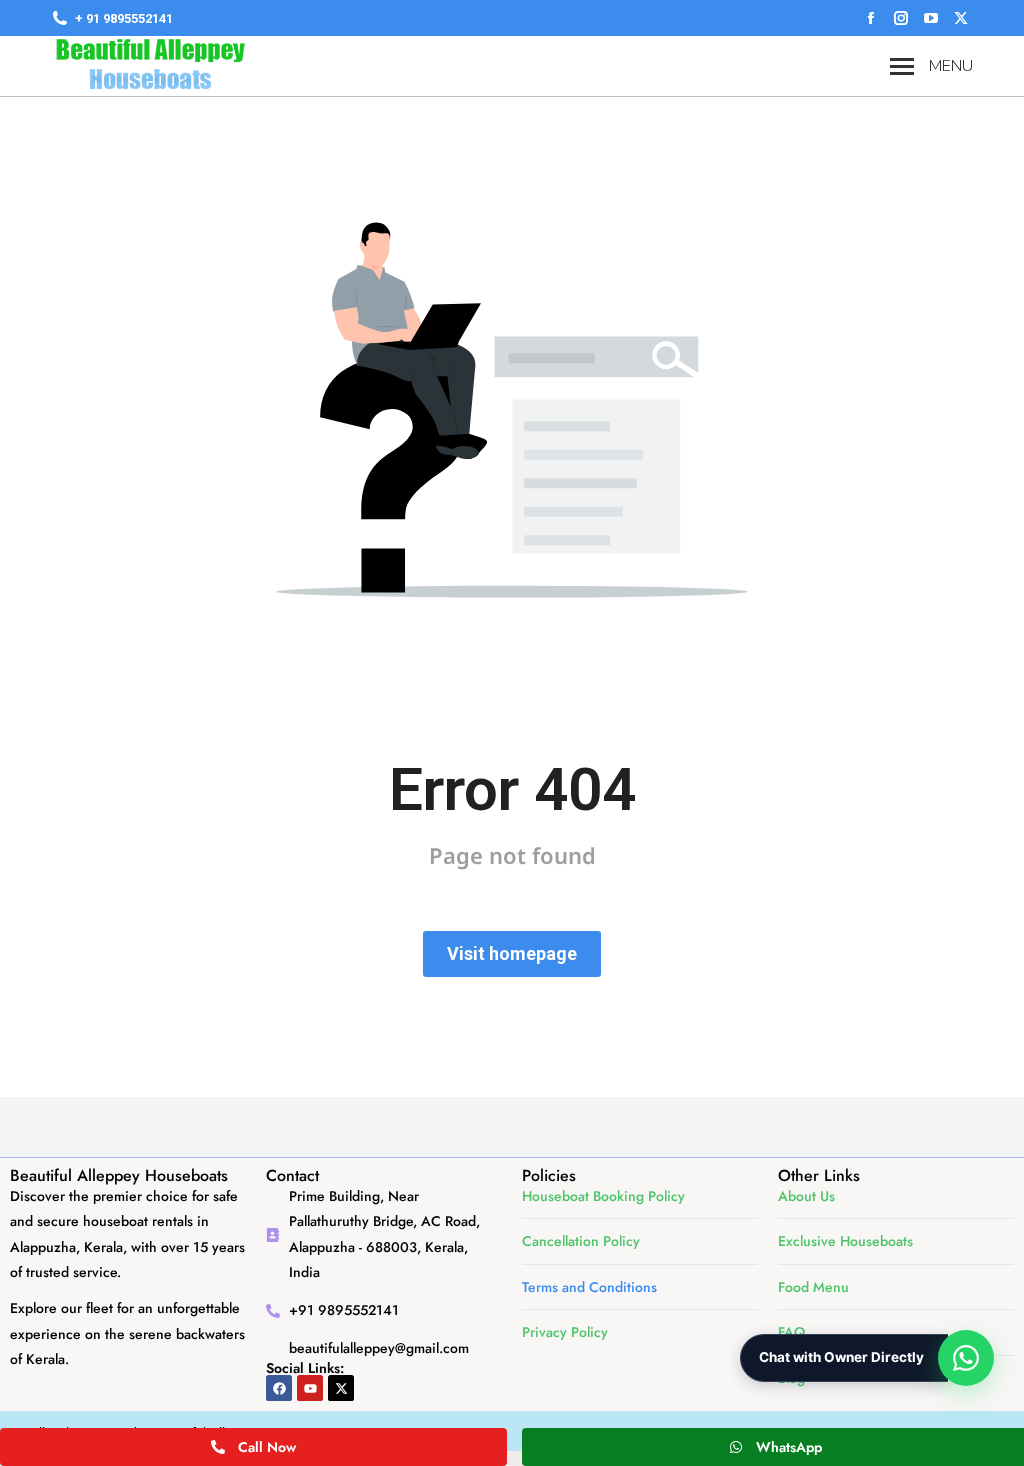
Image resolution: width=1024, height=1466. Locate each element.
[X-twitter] (341, 1388)
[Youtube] (310, 1388)
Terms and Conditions (589, 1287)
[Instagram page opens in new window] (901, 18)
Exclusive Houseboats (845, 1241)
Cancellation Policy (581, 1241)
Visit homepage (512, 953)
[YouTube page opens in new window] (931, 18)
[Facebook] (279, 1388)
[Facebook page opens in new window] (871, 18)
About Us (806, 1196)
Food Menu (813, 1287)
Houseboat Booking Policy (603, 1196)
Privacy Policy (565, 1332)
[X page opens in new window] (961, 18)
